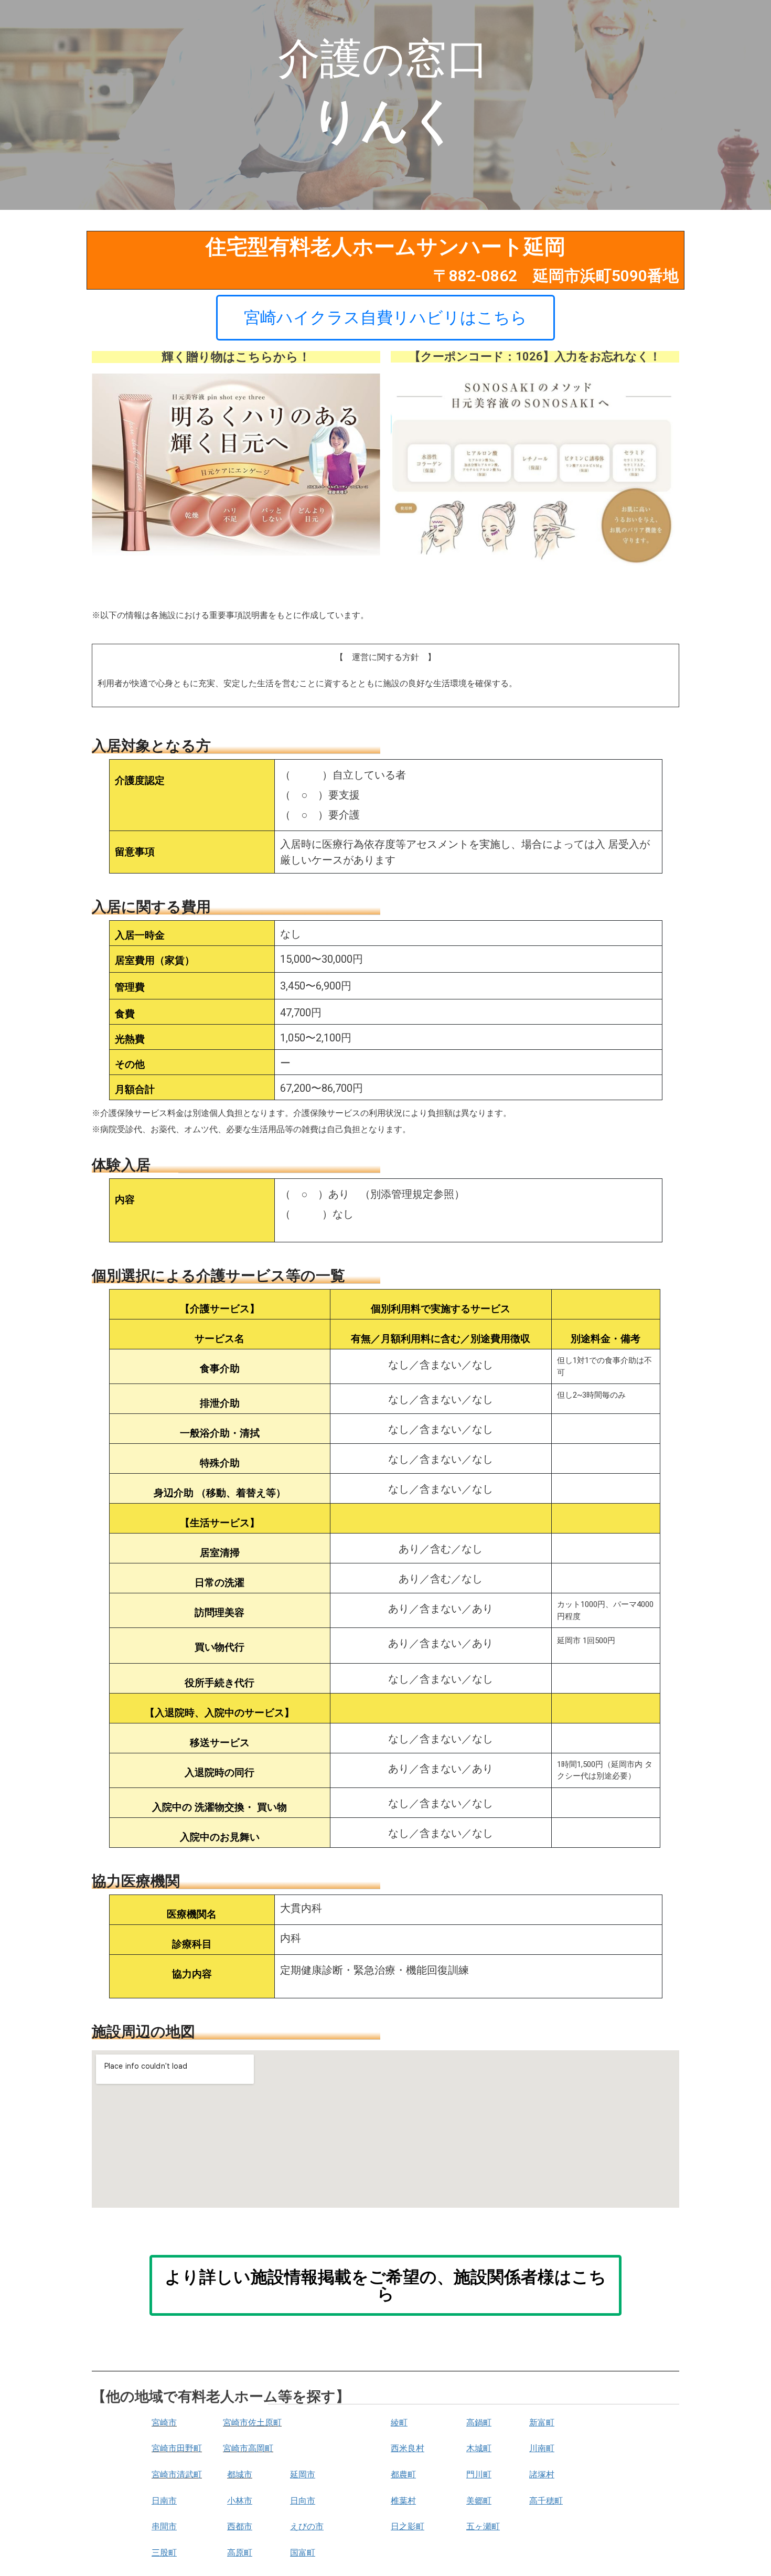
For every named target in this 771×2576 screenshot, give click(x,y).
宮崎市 (164, 2423)
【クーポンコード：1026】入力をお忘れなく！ (535, 356)
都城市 (240, 2474)
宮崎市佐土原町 (252, 2423)
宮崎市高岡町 (248, 2448)
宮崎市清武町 (177, 2474)
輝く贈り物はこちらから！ (236, 357)
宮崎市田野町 (177, 2448)
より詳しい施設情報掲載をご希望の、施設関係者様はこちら (385, 2285)
